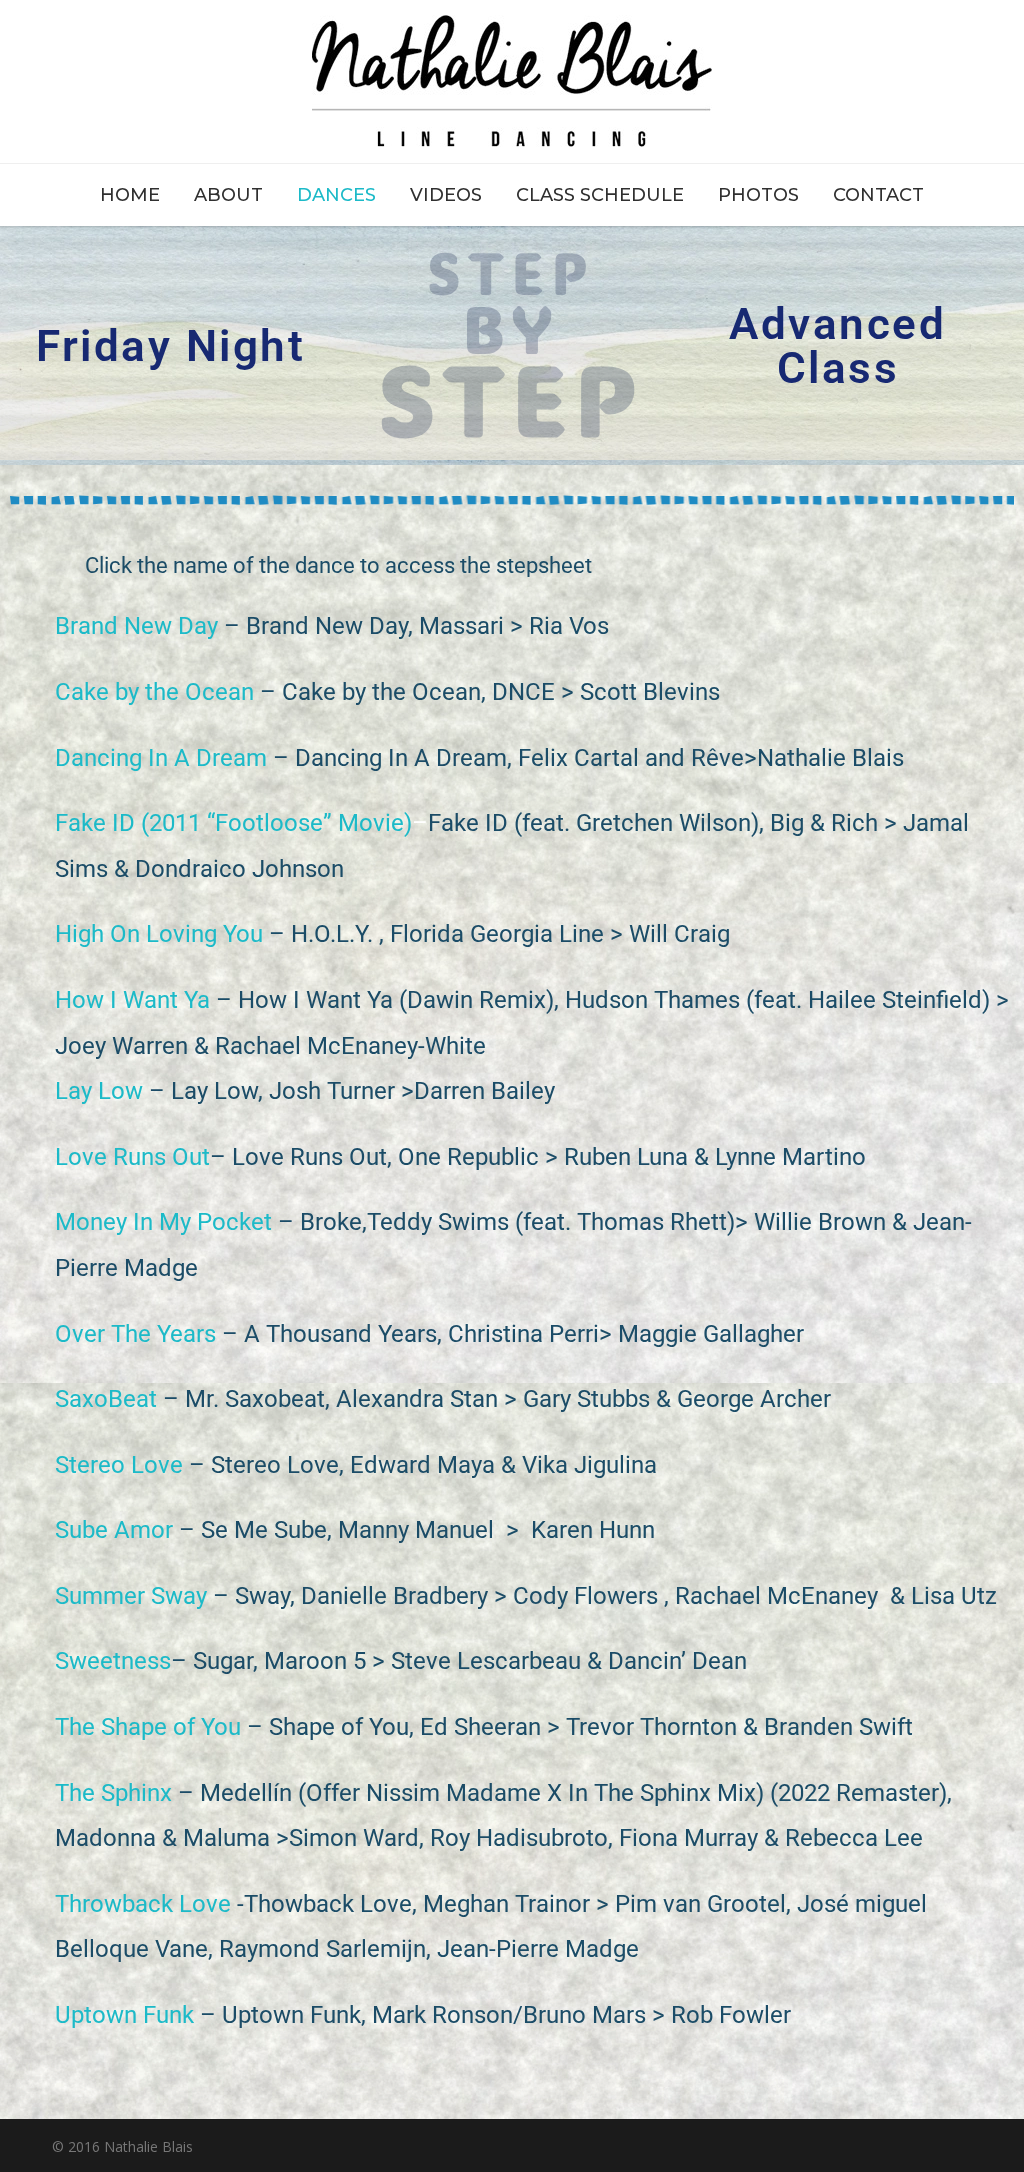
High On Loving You (159, 934)
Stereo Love (119, 1465)
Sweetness (113, 1661)
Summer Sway (131, 1596)
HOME (130, 195)
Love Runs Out (132, 1157)
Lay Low (99, 1091)
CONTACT (878, 195)
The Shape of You (148, 1727)
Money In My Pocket (163, 1222)
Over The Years (135, 1334)
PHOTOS (758, 195)
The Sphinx (113, 1793)
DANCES (336, 195)
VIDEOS (446, 195)
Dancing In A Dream (161, 758)
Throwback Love (143, 1904)
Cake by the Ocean (154, 692)
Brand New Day (136, 626)
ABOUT (228, 195)
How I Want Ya (132, 1000)
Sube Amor (114, 1530)
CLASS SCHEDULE (600, 195)
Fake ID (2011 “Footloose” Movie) (233, 823)
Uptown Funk (124, 2015)
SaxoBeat (106, 1399)
